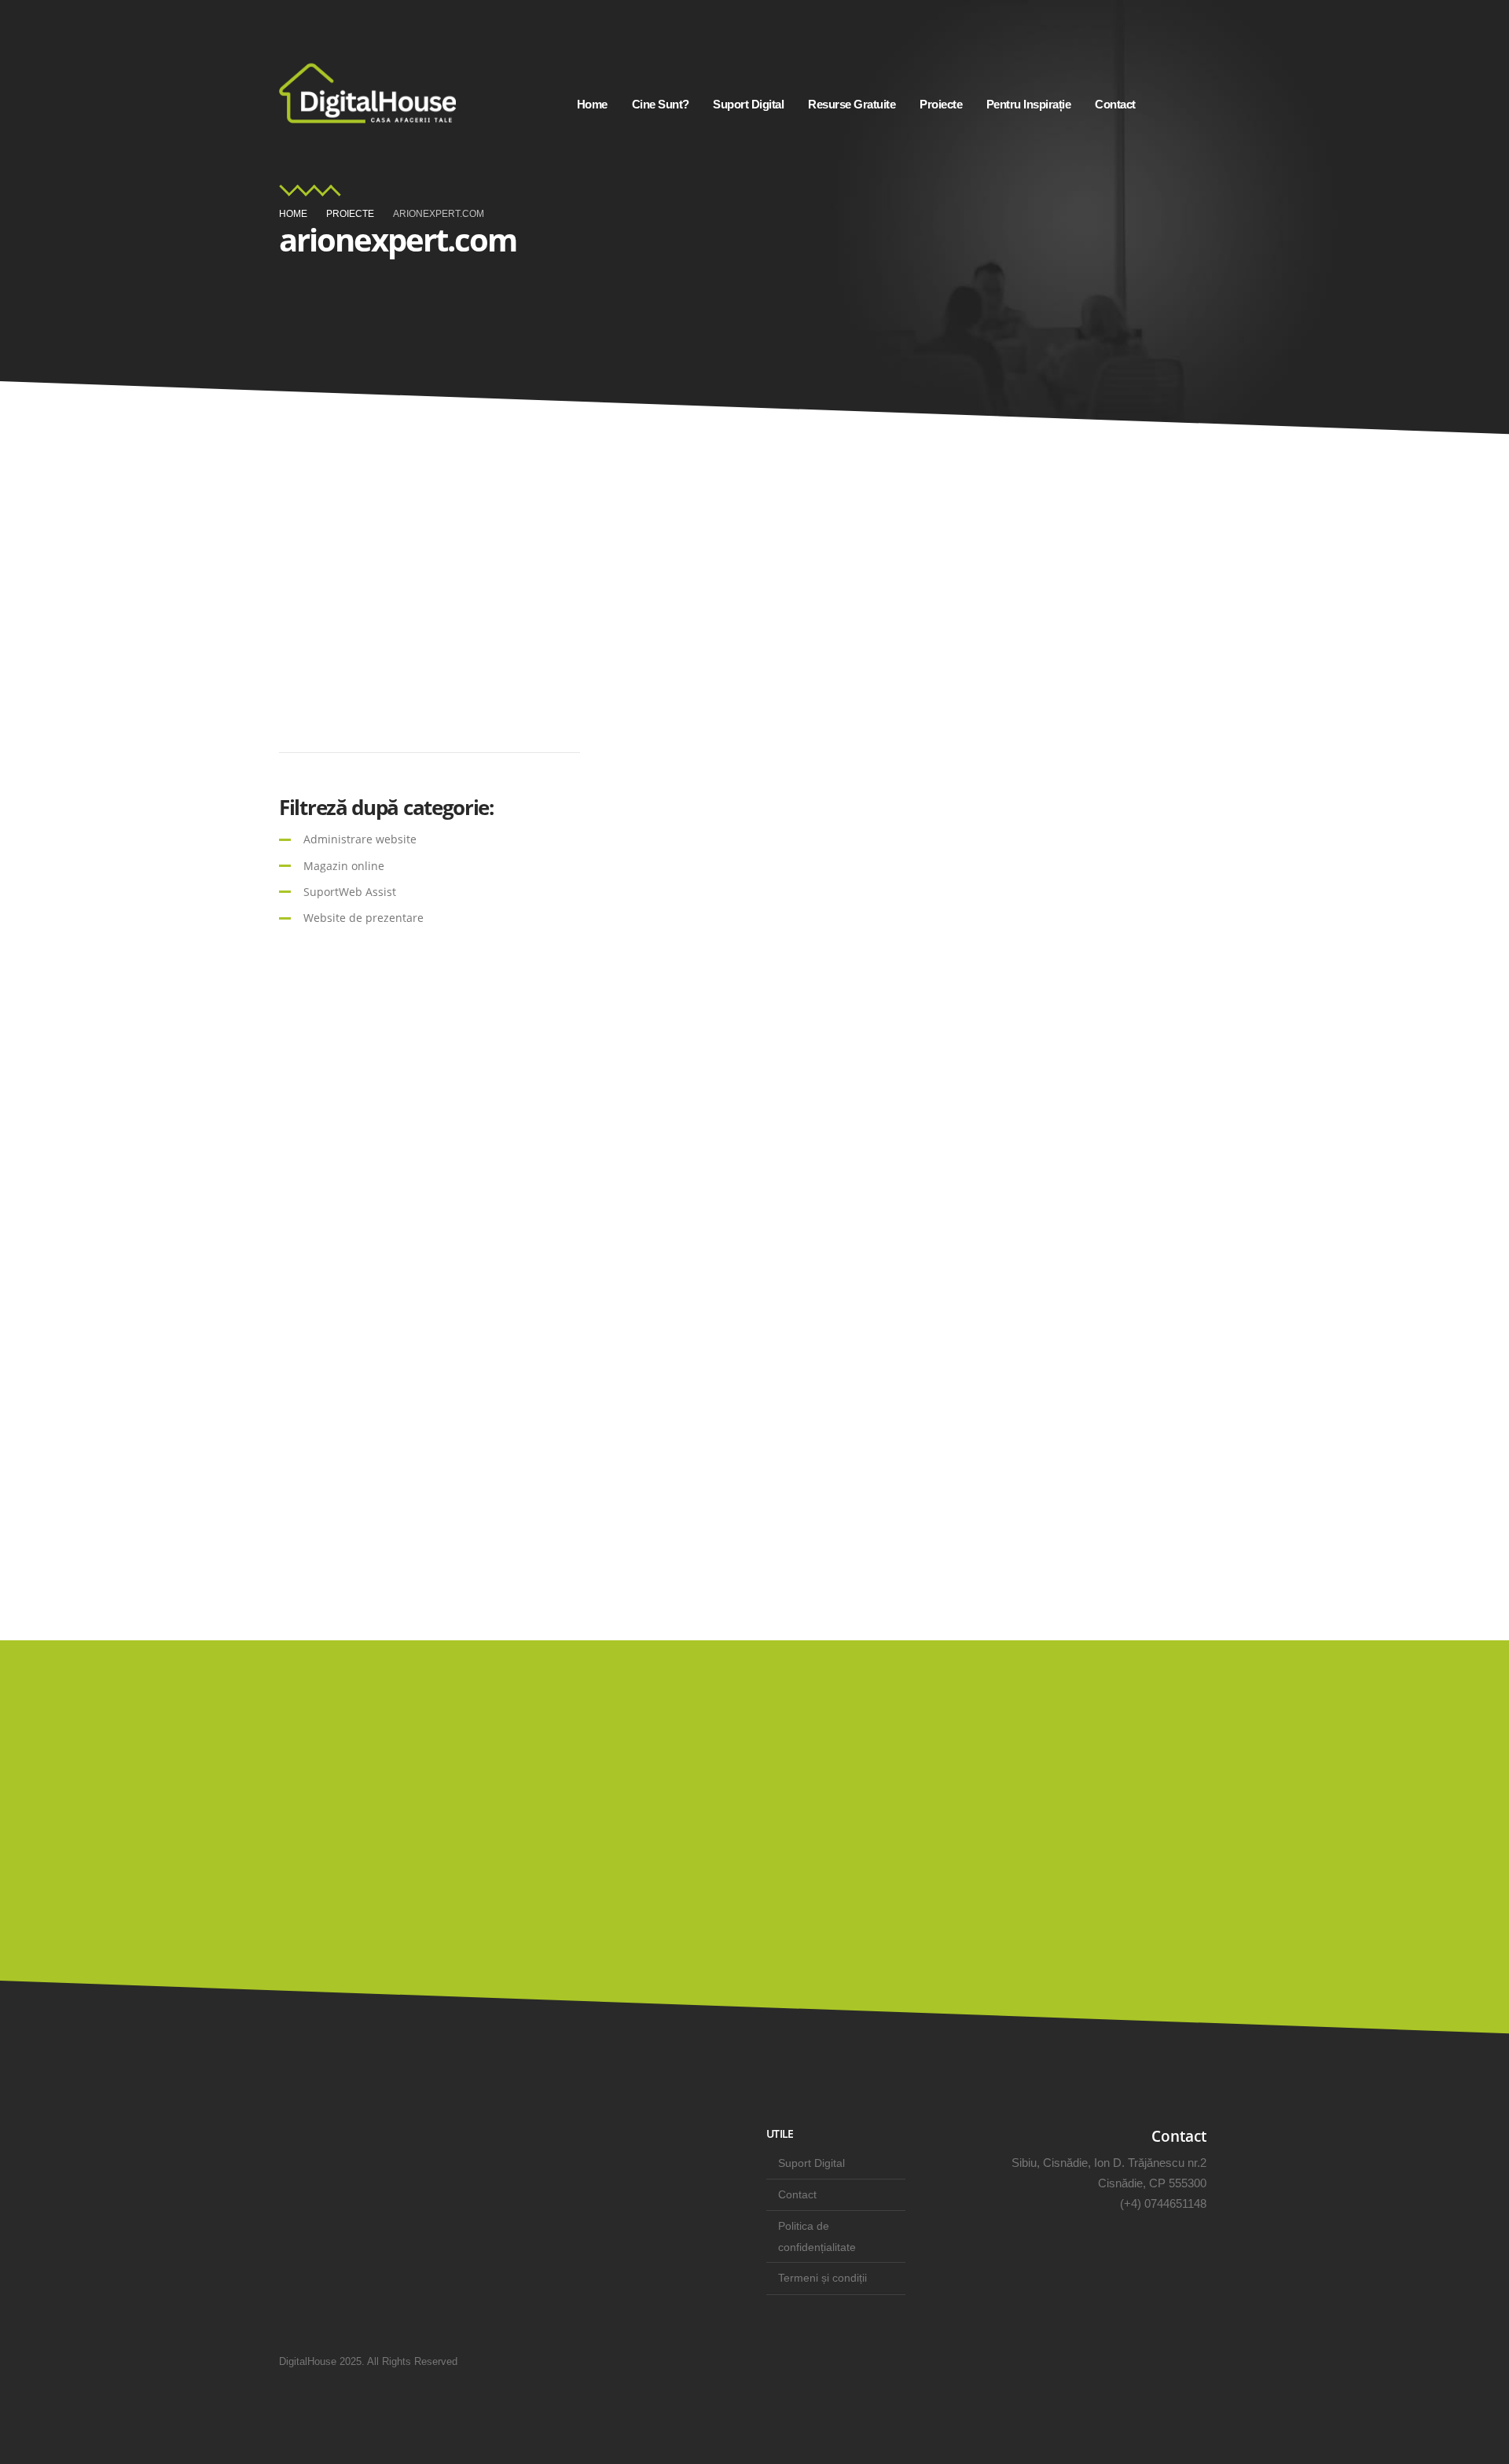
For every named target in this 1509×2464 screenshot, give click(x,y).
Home (592, 104)
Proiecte (941, 104)
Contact (1115, 104)
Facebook (1207, 2361)
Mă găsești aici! (1127, 1865)
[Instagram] (1172, 104)
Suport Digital (748, 104)
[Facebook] (1210, 104)
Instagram (1166, 2361)
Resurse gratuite (852, 104)
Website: (345, 705)
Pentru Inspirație (1029, 104)
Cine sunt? (661, 104)
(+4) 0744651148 (1163, 2203)
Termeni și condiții (822, 2278)
